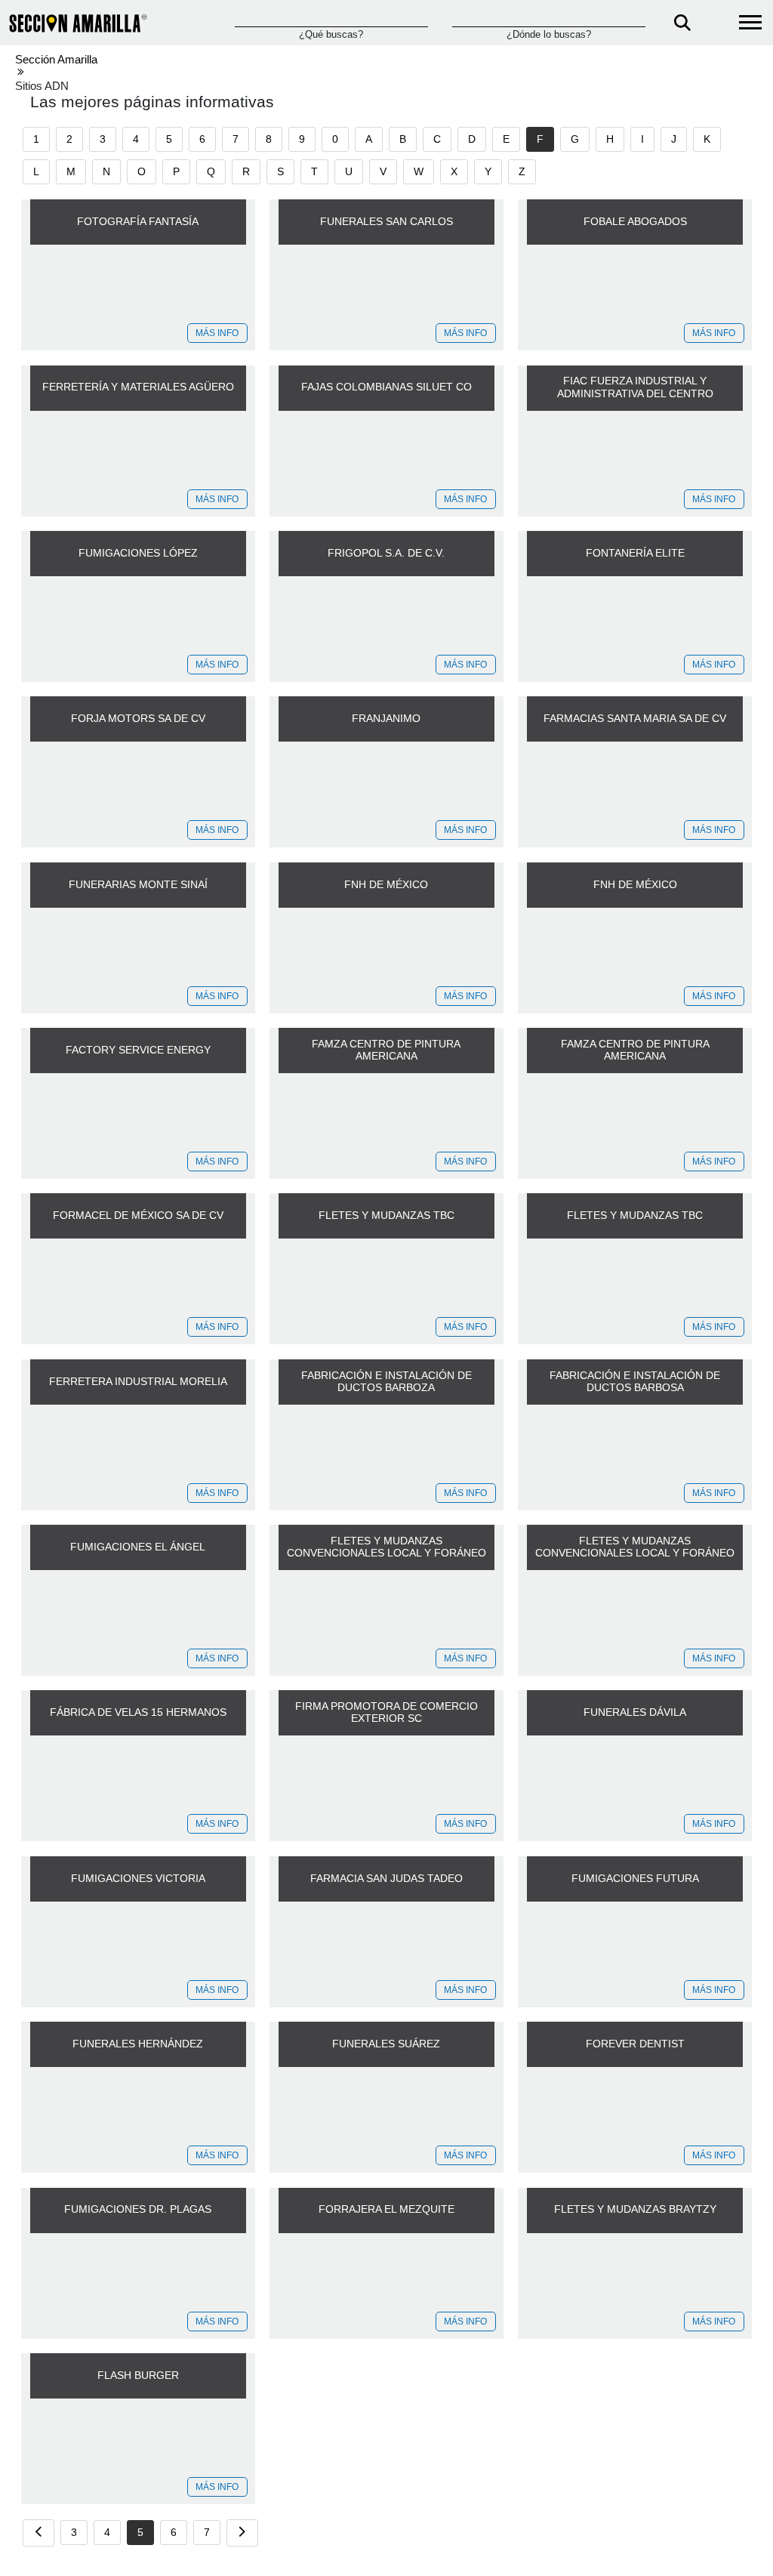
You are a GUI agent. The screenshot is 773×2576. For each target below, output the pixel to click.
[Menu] (750, 23)
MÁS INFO (217, 333)
